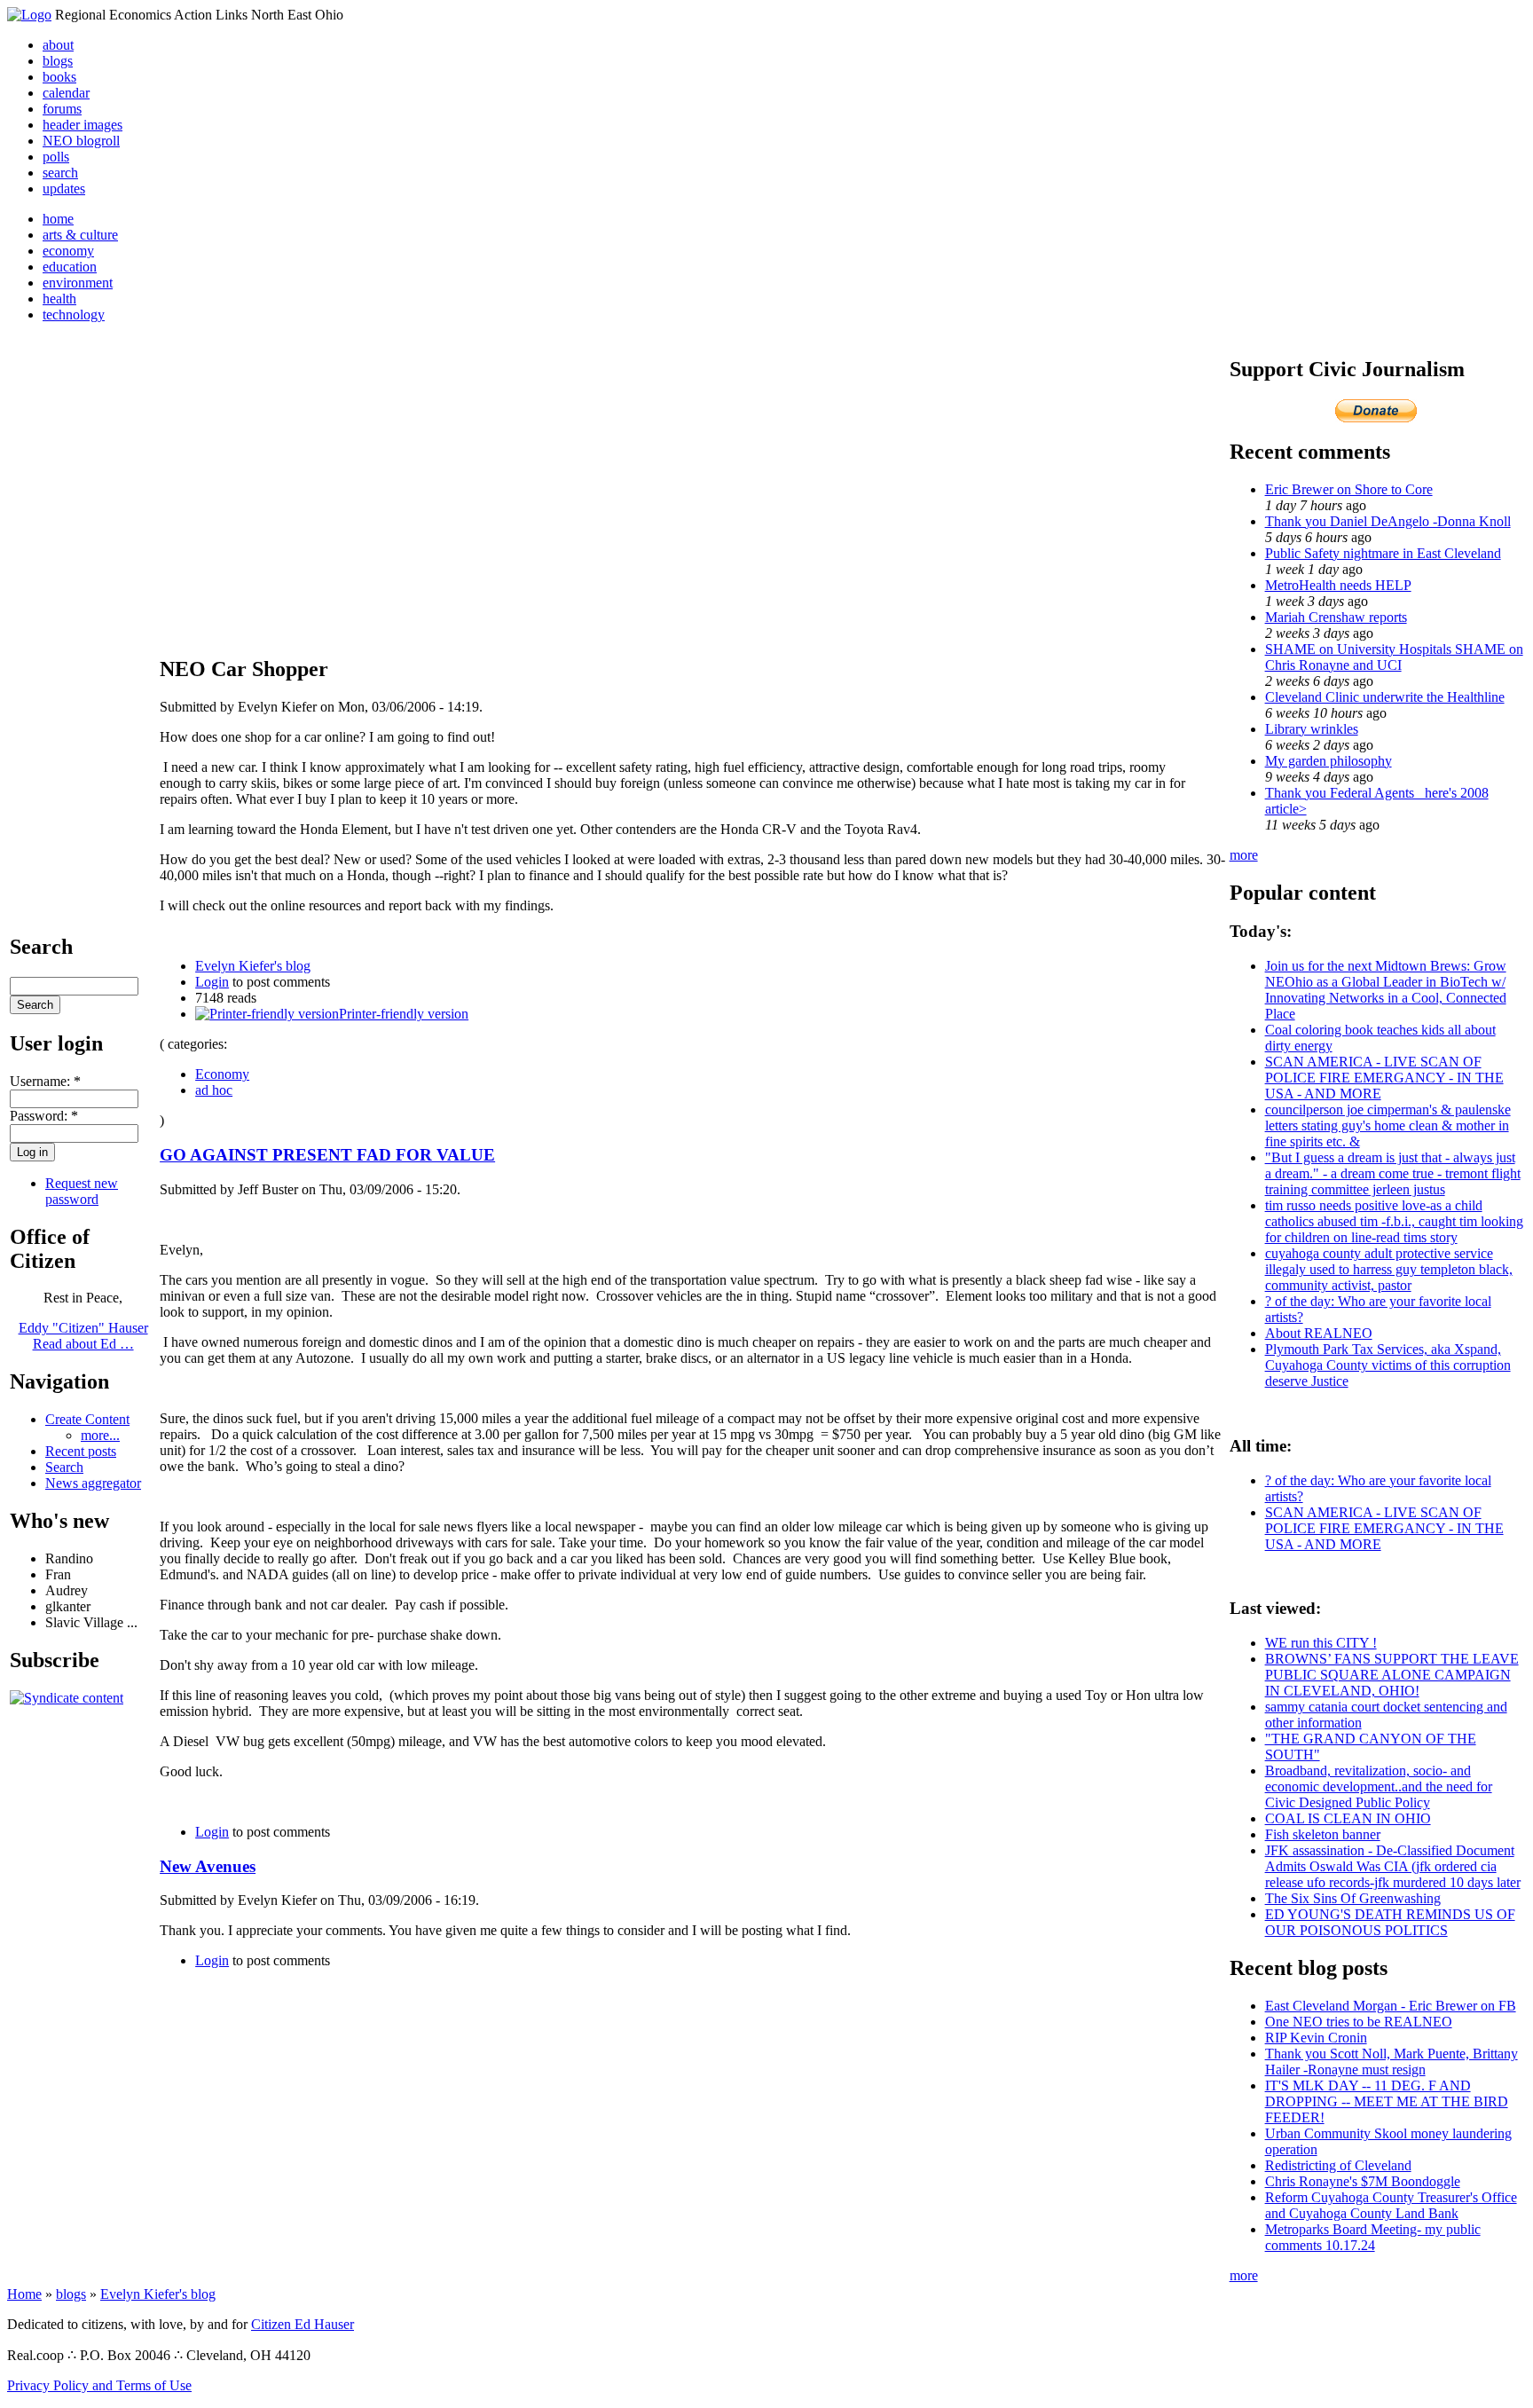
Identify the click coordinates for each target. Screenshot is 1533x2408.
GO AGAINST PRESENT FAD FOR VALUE (327, 1155)
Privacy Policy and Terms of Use (99, 2385)
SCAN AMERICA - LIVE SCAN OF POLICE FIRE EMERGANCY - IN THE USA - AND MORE (1384, 1078)
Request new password (82, 1191)
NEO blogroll (81, 141)
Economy (222, 1074)
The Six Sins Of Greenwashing (1353, 1898)
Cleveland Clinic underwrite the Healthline (1385, 697)
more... (100, 1435)
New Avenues (208, 1866)
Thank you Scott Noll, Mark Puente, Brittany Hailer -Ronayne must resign (1391, 2062)
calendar (66, 93)
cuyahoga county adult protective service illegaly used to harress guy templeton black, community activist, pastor (1389, 1269)
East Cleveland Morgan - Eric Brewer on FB (1391, 2006)
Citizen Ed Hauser (303, 2324)
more (1244, 855)
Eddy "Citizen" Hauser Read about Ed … (83, 1336)
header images (83, 125)
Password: (44, 1116)
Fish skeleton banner (1323, 1834)
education (70, 267)
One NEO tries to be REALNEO (1359, 2022)
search (60, 173)
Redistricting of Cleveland (1338, 2165)
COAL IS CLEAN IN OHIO (1348, 1818)
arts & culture (80, 235)
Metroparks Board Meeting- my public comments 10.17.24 (1373, 2237)
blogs (58, 61)
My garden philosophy (1329, 761)
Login (212, 982)
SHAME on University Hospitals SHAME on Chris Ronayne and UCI (1394, 657)
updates (64, 189)
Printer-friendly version (404, 1014)
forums (62, 109)
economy (68, 251)
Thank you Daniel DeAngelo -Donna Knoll (1388, 521)
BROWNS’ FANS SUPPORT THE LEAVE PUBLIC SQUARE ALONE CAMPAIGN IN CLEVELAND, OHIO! (1392, 1675)
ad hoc (214, 1090)
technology (74, 315)
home (58, 219)
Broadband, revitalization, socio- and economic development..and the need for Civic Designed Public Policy (1379, 1786)
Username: (45, 1081)
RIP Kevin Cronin (1316, 2038)
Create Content (87, 1419)
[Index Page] (29, 15)
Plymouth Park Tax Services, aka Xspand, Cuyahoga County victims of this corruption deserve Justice (1388, 1365)
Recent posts (81, 1451)
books (59, 77)
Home (24, 2294)
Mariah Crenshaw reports (1336, 617)
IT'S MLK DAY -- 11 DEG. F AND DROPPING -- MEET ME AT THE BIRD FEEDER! (1387, 2101)
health (59, 299)
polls (56, 157)
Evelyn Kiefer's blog (253, 966)
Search (64, 1467)
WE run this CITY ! (1321, 1643)
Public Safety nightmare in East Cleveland (1383, 553)
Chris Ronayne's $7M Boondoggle (1363, 2181)
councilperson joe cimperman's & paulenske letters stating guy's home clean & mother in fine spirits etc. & (1388, 1125)
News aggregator (93, 1483)
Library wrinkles (1312, 729)
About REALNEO (1319, 1333)
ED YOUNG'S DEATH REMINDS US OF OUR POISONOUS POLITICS (1390, 1922)
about (58, 45)
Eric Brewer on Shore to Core (1349, 489)
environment (78, 283)
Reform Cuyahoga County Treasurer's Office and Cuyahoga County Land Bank (1391, 2205)
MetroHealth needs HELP (1338, 585)
